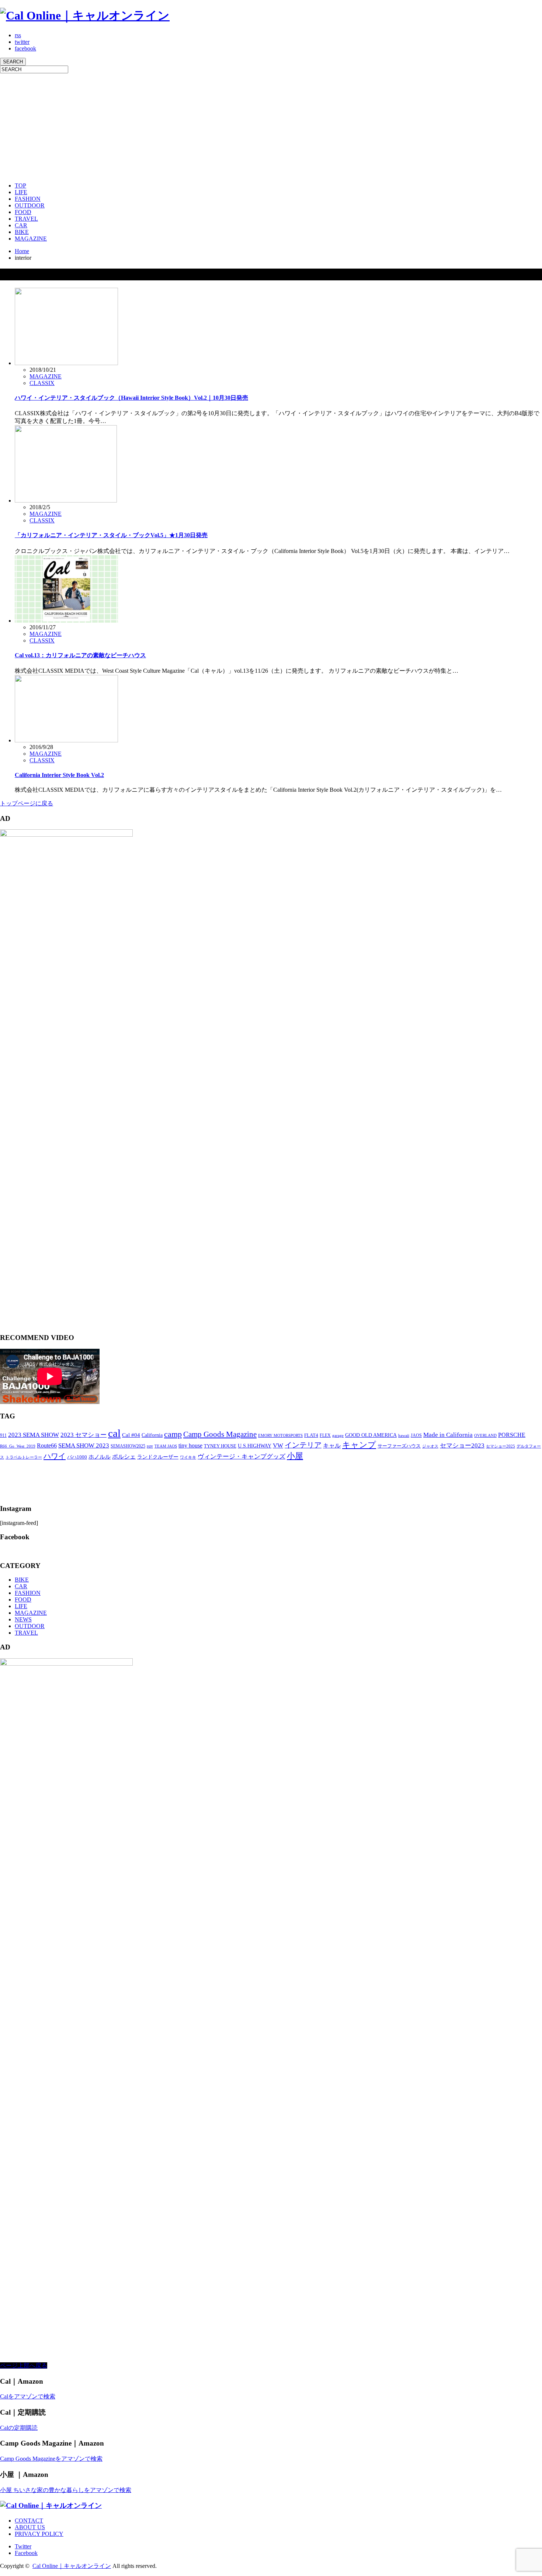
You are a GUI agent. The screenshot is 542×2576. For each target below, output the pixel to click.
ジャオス (430, 1446)
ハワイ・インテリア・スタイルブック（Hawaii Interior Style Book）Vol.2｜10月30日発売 (131, 398)
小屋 (295, 1456)
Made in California (448, 1435)
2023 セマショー (84, 1435)
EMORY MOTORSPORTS (280, 1436)
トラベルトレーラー (24, 1457)
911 (3, 1435)
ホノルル (100, 1457)
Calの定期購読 (19, 2428)
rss (18, 35)
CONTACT (29, 2521)
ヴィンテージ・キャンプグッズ (242, 1457)
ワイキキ (188, 1457)
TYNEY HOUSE (220, 1446)
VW (278, 1445)
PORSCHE (512, 1435)
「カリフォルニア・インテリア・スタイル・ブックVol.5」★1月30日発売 (111, 535)
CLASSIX (42, 383)
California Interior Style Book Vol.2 (59, 775)
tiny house (190, 1445)
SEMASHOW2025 (128, 1446)
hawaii (404, 1436)
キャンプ (359, 1445)
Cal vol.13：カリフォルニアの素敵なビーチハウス (80, 655)
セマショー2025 (501, 1446)
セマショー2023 (462, 1445)
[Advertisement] (221, 125)
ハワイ (55, 1456)
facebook (25, 48)
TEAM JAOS (166, 1446)
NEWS (23, 1619)
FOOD (23, 212)
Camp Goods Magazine (220, 1434)
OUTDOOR (30, 205)
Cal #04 (131, 1435)
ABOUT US (30, 2527)
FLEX (325, 1435)
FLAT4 (311, 1435)
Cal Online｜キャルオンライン (72, 2566)
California (152, 1435)
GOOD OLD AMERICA (371, 1435)
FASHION (28, 199)
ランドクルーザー (158, 1457)
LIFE (21, 192)
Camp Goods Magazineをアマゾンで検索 (51, 2459)
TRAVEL (26, 219)
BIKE (22, 232)
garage (338, 1435)
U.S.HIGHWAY (255, 1446)
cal (114, 1433)
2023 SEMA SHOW (34, 1435)
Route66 (47, 1445)
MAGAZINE (31, 239)
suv (150, 1446)
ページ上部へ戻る (24, 2365)
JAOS (416, 1435)
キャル (332, 1445)
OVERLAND (485, 1436)
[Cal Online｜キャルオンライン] (85, 15)
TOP (20, 185)
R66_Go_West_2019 (18, 1446)
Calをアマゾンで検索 (28, 2396)
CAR (21, 225)
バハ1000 (77, 1457)
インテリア (303, 1445)
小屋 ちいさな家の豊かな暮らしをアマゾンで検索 (66, 2490)
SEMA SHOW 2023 (84, 1445)
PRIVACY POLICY (39, 2534)
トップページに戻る (27, 803)
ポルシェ (124, 1457)
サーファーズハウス (399, 1446)
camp (173, 1434)
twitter (22, 42)
